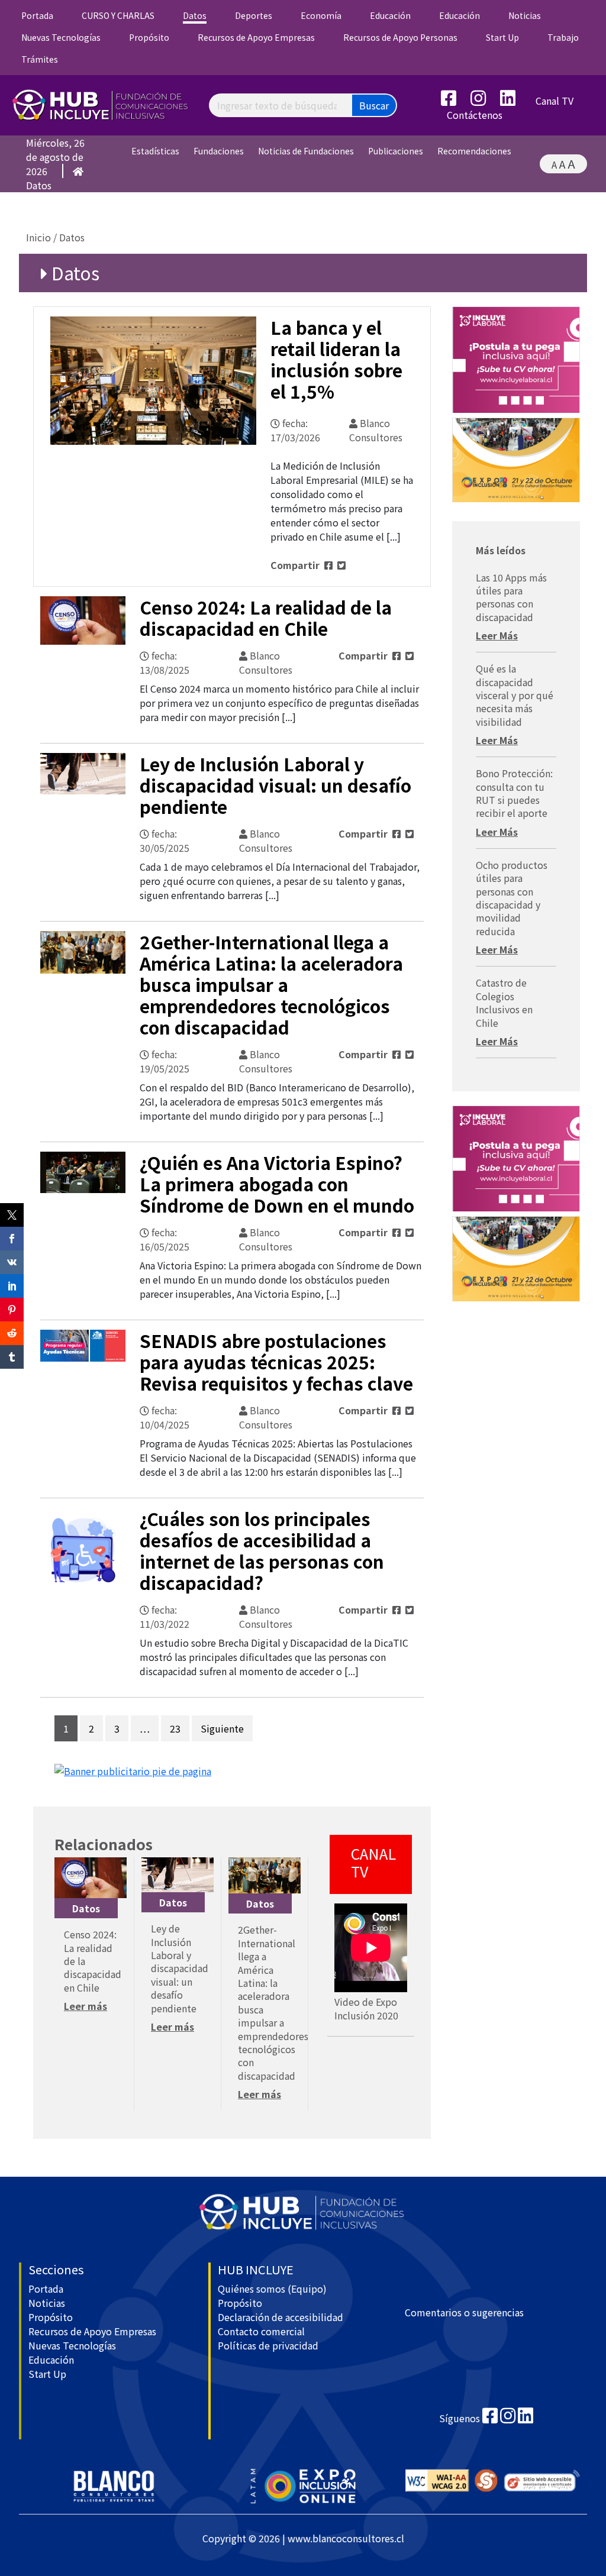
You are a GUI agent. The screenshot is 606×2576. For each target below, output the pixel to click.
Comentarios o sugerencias (464, 2312)
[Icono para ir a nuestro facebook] (490, 2418)
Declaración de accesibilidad (281, 2317)
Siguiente (222, 1728)
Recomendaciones (474, 151)
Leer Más (497, 635)
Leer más (86, 2006)
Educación (390, 15)
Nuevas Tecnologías (61, 37)
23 (175, 1728)
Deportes (254, 15)
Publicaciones (396, 151)
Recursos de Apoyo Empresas (256, 37)
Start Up (502, 37)
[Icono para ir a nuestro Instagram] (484, 101)
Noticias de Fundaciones (306, 151)
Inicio (38, 237)
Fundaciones (219, 151)
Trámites (40, 59)
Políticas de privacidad (268, 2345)
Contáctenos (475, 115)
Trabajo (563, 37)
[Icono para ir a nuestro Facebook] (454, 101)
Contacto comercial (261, 2331)
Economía (321, 15)
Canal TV (555, 101)
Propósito (149, 37)
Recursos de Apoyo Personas (400, 37)
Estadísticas (155, 151)
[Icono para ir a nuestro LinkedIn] (514, 101)
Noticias (525, 15)
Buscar (374, 105)
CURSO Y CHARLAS (118, 15)
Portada (37, 15)
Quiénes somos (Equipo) (272, 2289)
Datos (195, 15)
